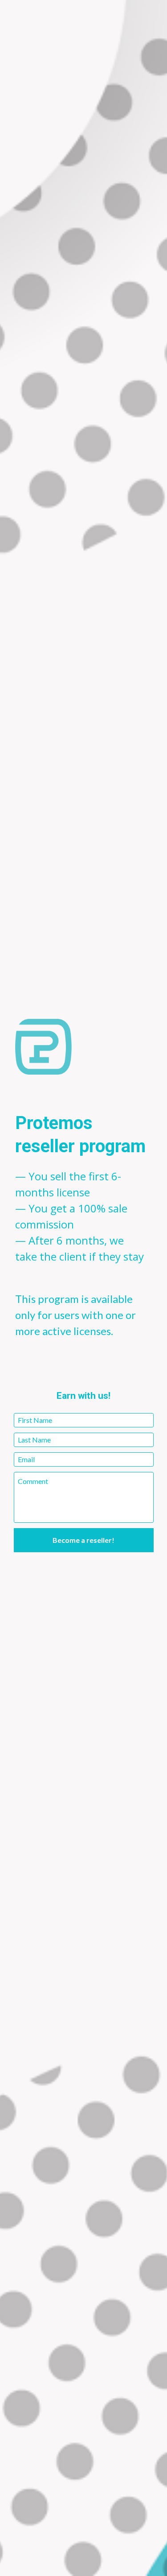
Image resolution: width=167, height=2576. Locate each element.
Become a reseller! (83, 1540)
